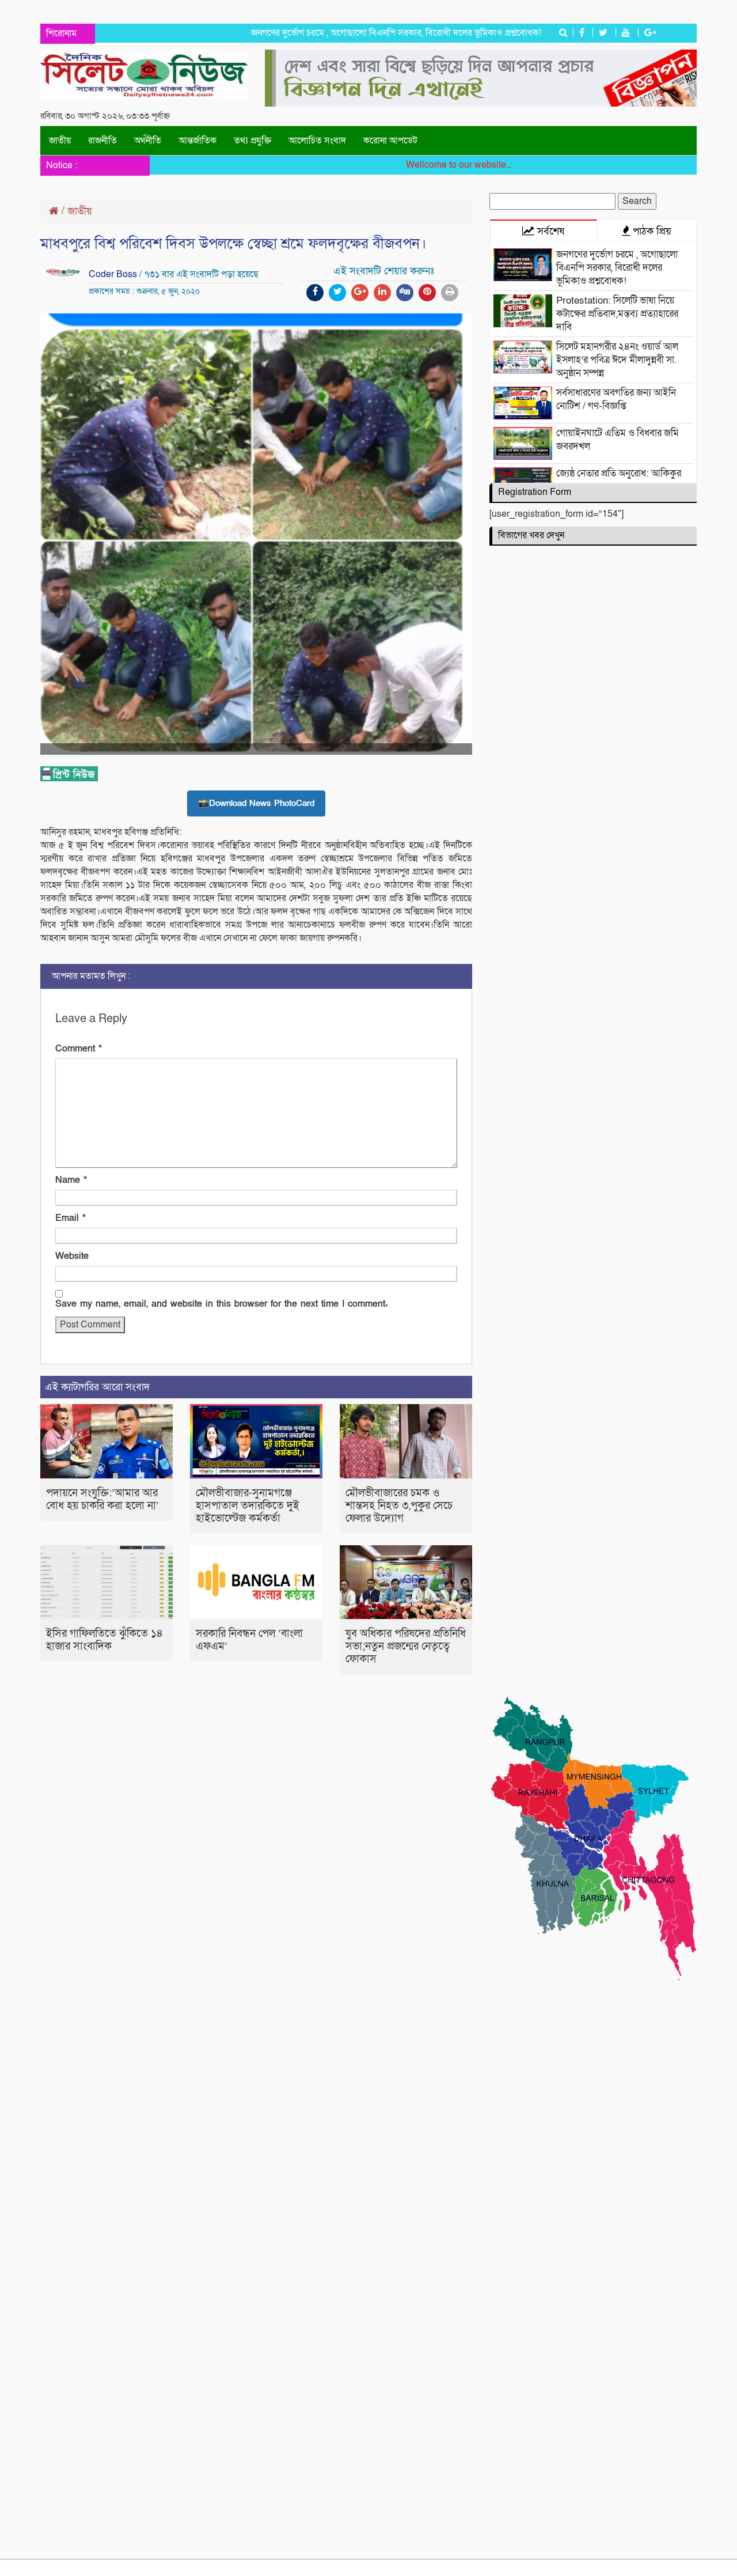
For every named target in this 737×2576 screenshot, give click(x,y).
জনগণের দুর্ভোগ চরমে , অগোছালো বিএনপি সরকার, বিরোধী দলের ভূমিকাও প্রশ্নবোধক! (360, 33)
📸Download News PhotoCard (256, 803)
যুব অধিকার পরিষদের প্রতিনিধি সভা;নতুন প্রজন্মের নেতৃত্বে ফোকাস (406, 1646)
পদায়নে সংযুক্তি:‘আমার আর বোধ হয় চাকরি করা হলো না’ (102, 1499)
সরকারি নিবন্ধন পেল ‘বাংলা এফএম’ (249, 1640)
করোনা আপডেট (390, 141)
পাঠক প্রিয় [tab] (651, 231)
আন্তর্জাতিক (197, 141)
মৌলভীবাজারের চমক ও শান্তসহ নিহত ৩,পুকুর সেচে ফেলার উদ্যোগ (399, 1506)
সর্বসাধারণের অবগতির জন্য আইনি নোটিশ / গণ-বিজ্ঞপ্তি (616, 399)
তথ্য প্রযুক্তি (252, 141)
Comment (79, 1049)
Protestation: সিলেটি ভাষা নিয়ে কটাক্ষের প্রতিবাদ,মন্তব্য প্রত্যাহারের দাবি (617, 314)
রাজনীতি (102, 141)
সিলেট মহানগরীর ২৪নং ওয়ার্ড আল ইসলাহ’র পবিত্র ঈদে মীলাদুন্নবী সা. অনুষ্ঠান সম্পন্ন (617, 360)
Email (71, 1218)
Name (71, 1180)
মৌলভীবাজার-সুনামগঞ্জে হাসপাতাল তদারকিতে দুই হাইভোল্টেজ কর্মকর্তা (248, 1506)
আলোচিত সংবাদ (317, 141)
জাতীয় (60, 141)
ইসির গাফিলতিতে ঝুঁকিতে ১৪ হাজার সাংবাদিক (105, 1640)
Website (72, 1256)
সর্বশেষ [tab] (549, 231)
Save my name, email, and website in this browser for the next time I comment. (221, 1304)
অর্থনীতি (148, 141)
